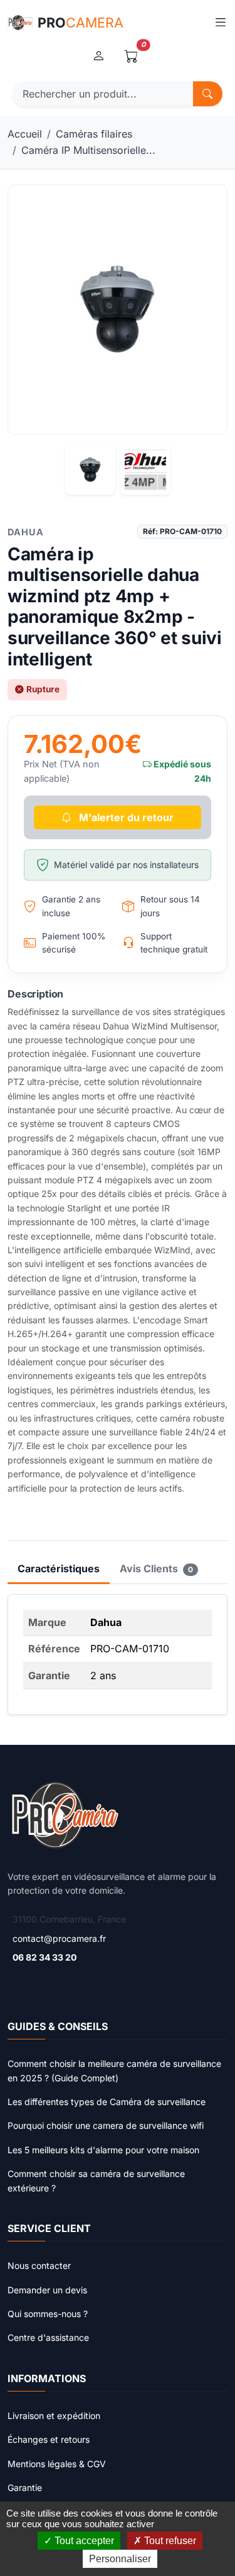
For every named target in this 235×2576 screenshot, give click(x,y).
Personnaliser (120, 2559)
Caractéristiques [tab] (59, 1568)
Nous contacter (39, 2265)
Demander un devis (47, 2290)
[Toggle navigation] (220, 23)
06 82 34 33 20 (44, 1957)
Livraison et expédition (54, 2416)
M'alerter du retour (125, 817)
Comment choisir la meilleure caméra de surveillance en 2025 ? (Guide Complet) (114, 2070)
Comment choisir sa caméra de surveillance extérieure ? (96, 2180)
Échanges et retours (49, 2439)
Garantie (25, 2488)
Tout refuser (169, 2541)
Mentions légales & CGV (57, 2464)
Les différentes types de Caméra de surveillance (107, 2102)
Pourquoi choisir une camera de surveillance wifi (106, 2125)
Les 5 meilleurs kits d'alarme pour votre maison (103, 2150)
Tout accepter (83, 2541)
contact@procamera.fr (59, 1938)
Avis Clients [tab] (156, 1568)
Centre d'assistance (48, 2337)
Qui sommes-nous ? (48, 2314)
